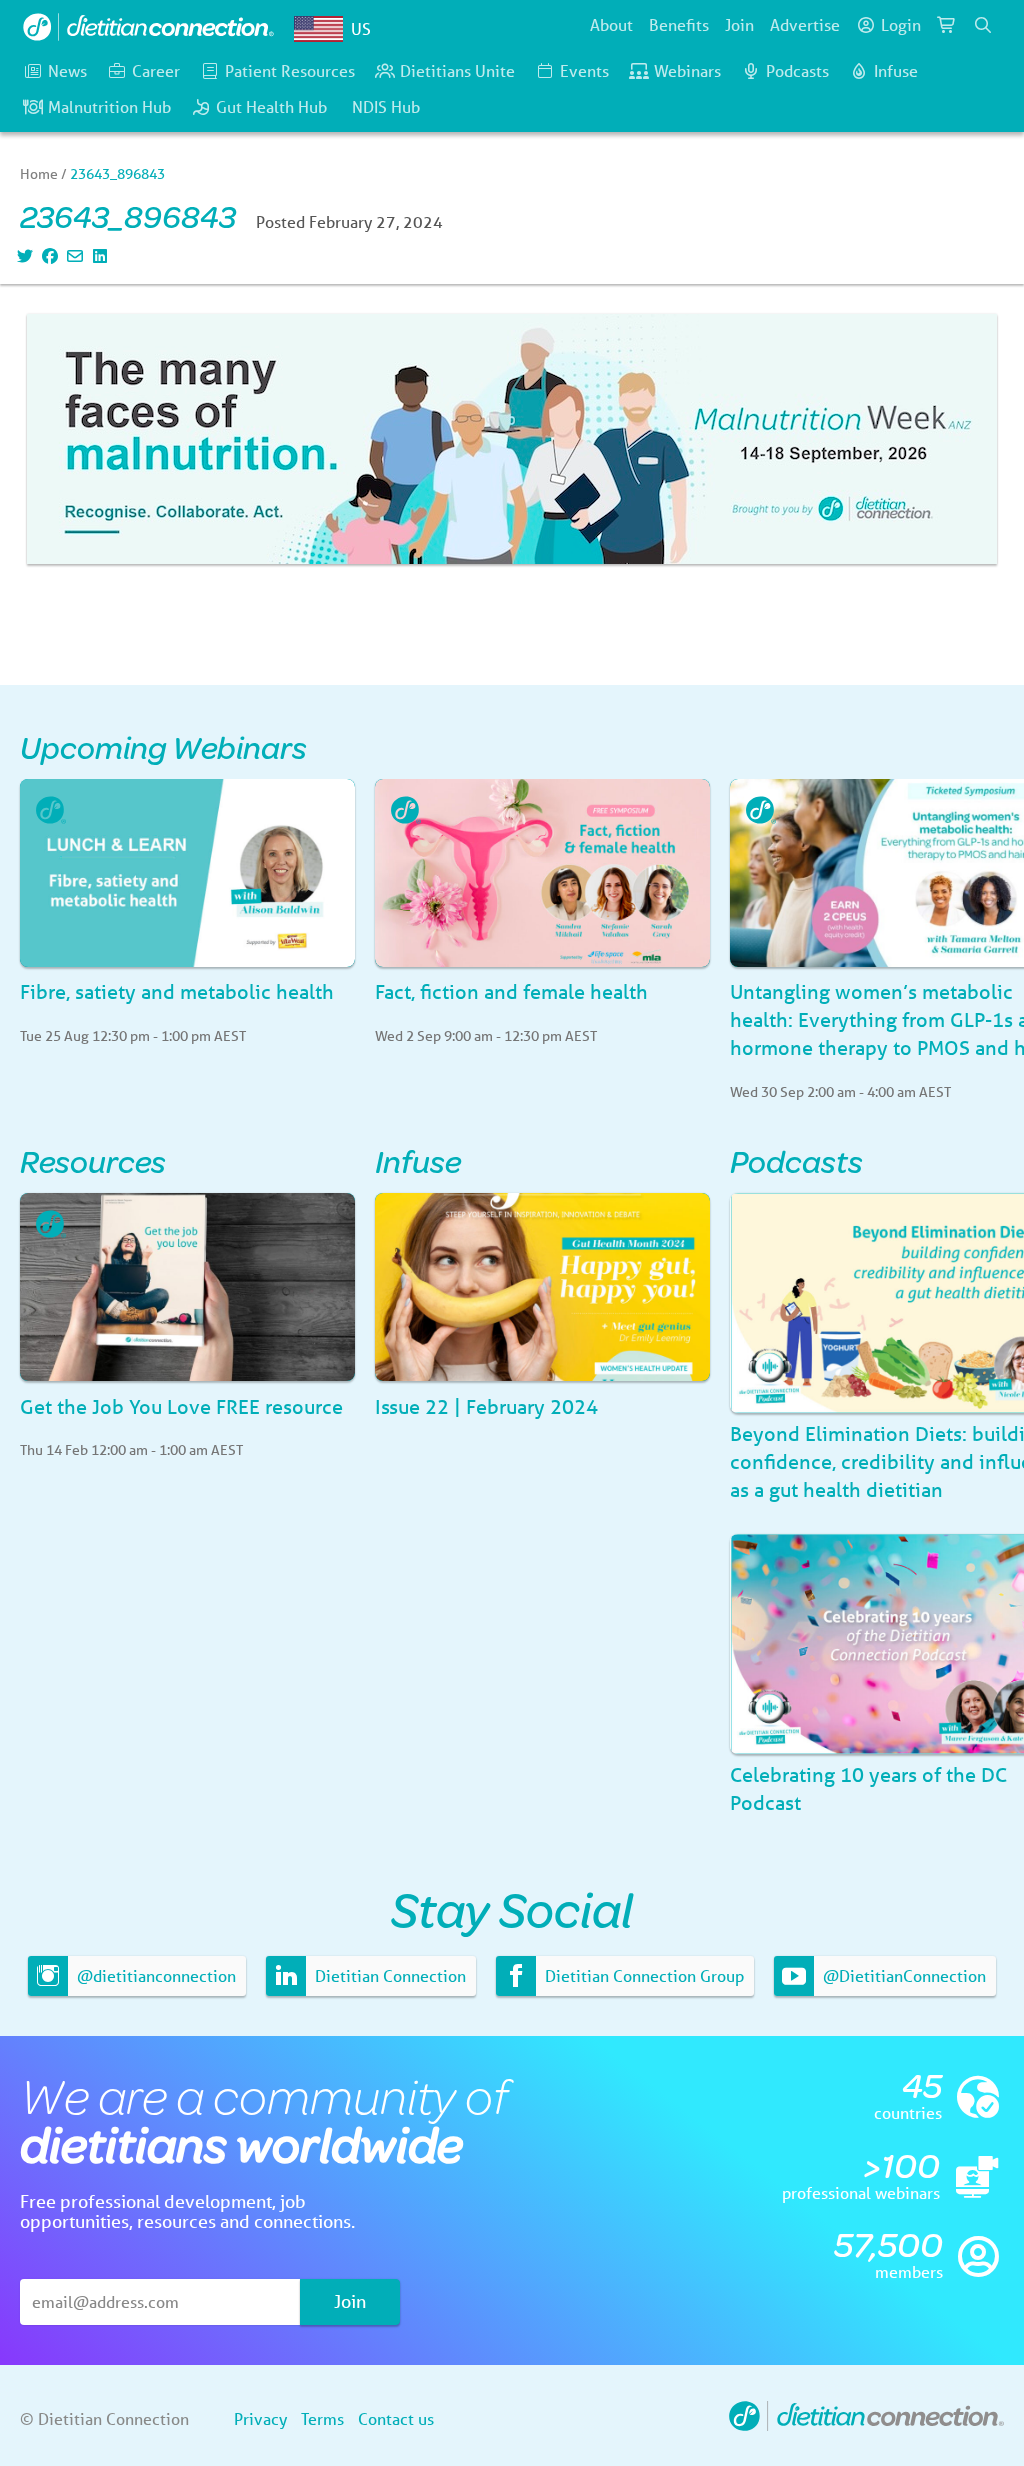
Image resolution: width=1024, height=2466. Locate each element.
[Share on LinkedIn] (97, 255)
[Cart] (947, 25)
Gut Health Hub (271, 106)
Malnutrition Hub (109, 106)
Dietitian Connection (388, 1975)
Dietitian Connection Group (642, 1975)
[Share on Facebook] (47, 255)
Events (584, 70)
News (67, 70)
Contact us (396, 2418)
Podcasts (797, 70)
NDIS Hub (386, 106)
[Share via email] (72, 255)
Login (901, 24)
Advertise (805, 24)
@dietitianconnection (154, 1975)
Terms (322, 2418)
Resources (93, 1160)
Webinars (687, 70)
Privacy (260, 2418)
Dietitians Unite (457, 70)
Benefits (679, 24)
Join (739, 24)
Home (39, 174)
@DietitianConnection (902, 1975)
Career (156, 70)
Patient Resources (290, 70)
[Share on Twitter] (22, 255)
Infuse (896, 70)
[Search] (983, 25)
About (611, 24)
